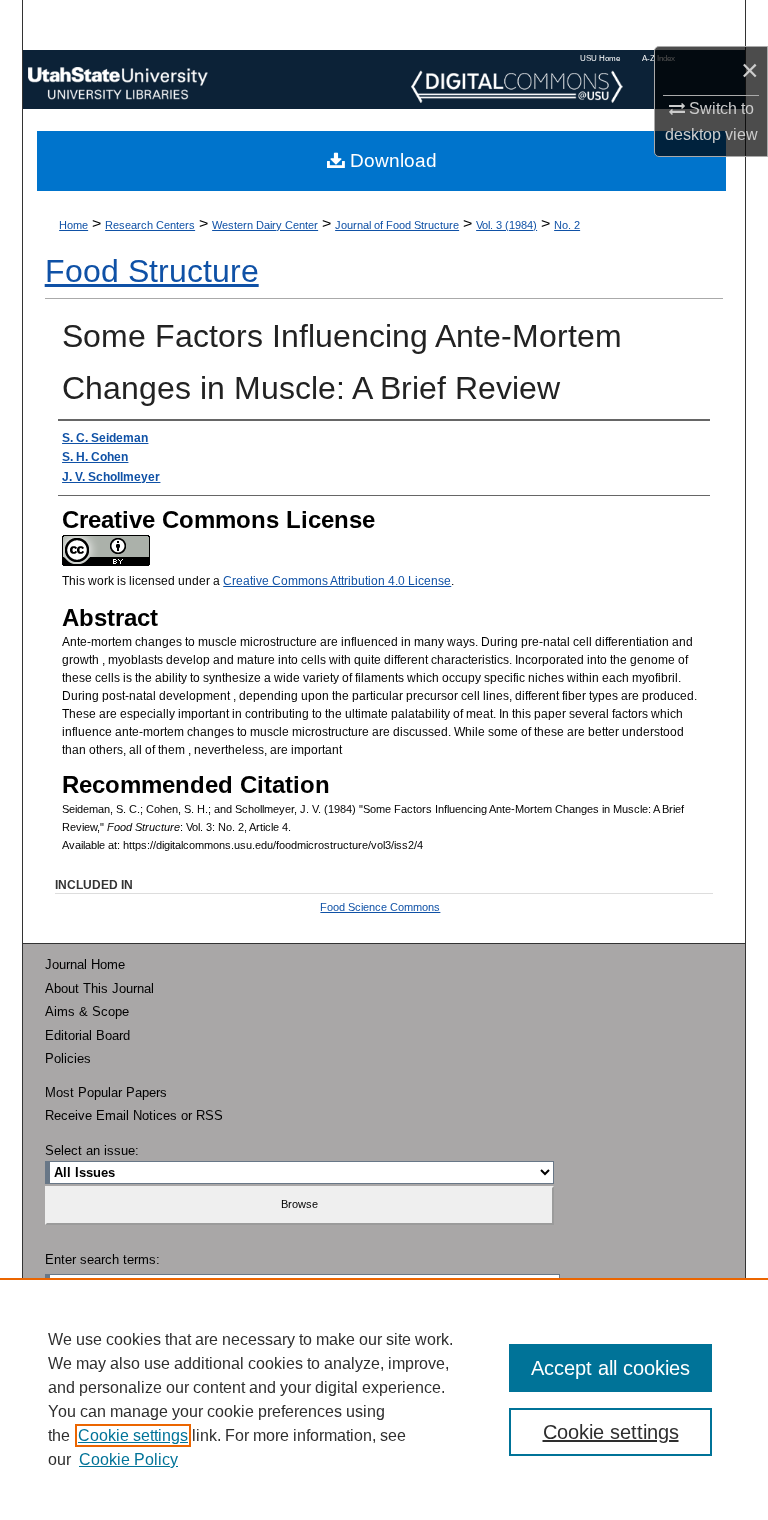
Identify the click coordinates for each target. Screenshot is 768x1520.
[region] (384, 1399)
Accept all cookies (610, 1368)
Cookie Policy (128, 1459)
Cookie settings (133, 1435)
